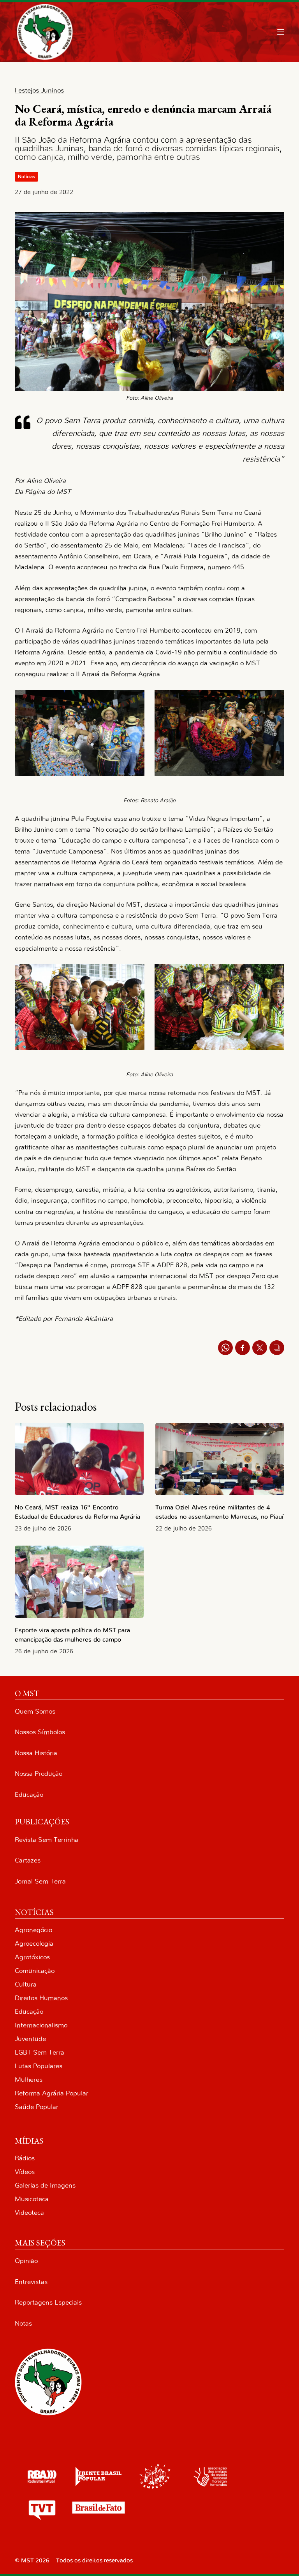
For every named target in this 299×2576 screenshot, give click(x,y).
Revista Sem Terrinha (47, 1840)
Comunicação (35, 1971)
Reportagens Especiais (48, 2302)
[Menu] (281, 32)
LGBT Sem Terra (40, 2052)
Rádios (25, 2158)
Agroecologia (34, 1944)
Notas (23, 2323)
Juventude (30, 2039)
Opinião (26, 2261)
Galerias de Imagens (45, 2185)
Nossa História (36, 1753)
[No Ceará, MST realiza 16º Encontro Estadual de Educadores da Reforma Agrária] (79, 1459)
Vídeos (25, 2172)
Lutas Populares (39, 2066)
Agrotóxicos (32, 1957)
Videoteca (29, 2213)
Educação (29, 1795)
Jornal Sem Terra (40, 1881)
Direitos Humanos (41, 1998)
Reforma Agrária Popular (52, 2093)
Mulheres (29, 2080)
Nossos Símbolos (40, 1732)
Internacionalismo (41, 2025)
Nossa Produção (39, 1774)
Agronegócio (33, 1930)
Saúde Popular (37, 2107)
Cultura (26, 1984)
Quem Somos (35, 1711)
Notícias (26, 177)
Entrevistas (31, 2282)
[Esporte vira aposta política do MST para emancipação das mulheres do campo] (79, 1582)
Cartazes (28, 1860)
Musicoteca (32, 2199)
